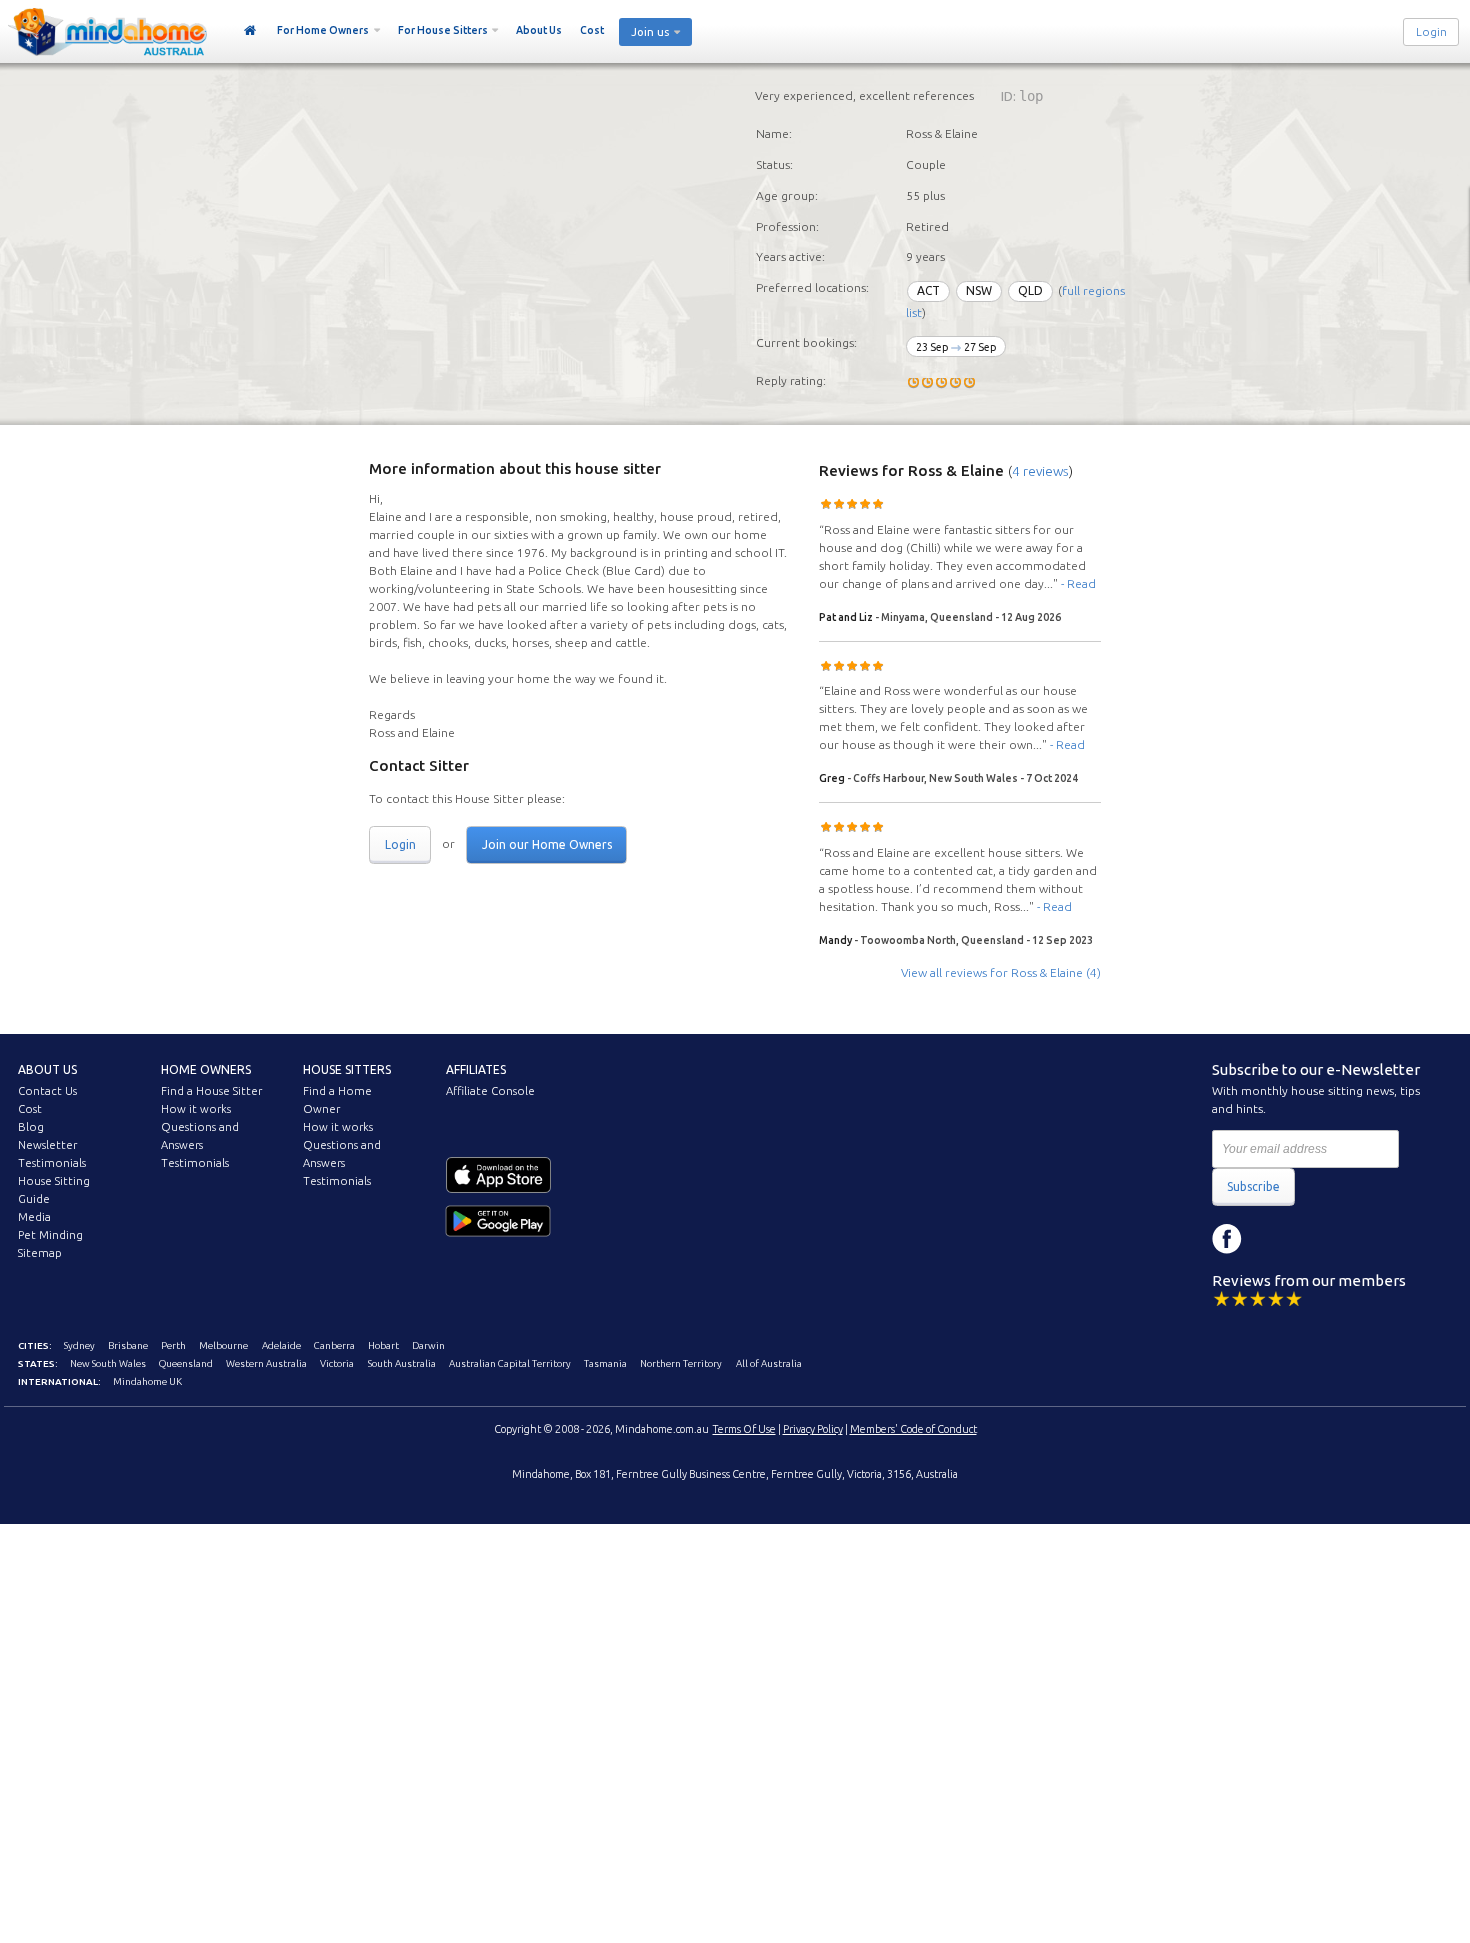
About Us (539, 30)
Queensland (186, 1363)
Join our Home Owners (547, 844)
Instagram (1272, 1239)
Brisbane (128, 1345)
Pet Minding (50, 1235)
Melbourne (223, 1345)
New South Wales (108, 1363)
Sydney (79, 1345)
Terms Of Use (744, 1429)
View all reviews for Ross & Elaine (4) (1001, 972)
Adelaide (281, 1345)
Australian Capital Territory (510, 1363)
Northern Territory (681, 1363)
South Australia (402, 1363)
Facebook (1227, 1239)
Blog (31, 1127)
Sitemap (40, 1253)
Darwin (428, 1345)
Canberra (334, 1345)
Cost (592, 30)
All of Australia (769, 1363)
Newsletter (47, 1145)
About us (47, 1069)
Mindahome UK (147, 1381)
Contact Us (47, 1091)
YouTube (1317, 1239)
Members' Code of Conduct (913, 1429)
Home (250, 31)
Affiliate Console (490, 1091)
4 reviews (1040, 471)
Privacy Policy (813, 1429)
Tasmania (605, 1363)
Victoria (337, 1363)
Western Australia (266, 1363)
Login (1431, 32)
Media (34, 1217)
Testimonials (52, 1163)
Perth (173, 1345)
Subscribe (1253, 1186)
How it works (196, 1109)
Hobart (383, 1345)
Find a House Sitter (211, 1091)
